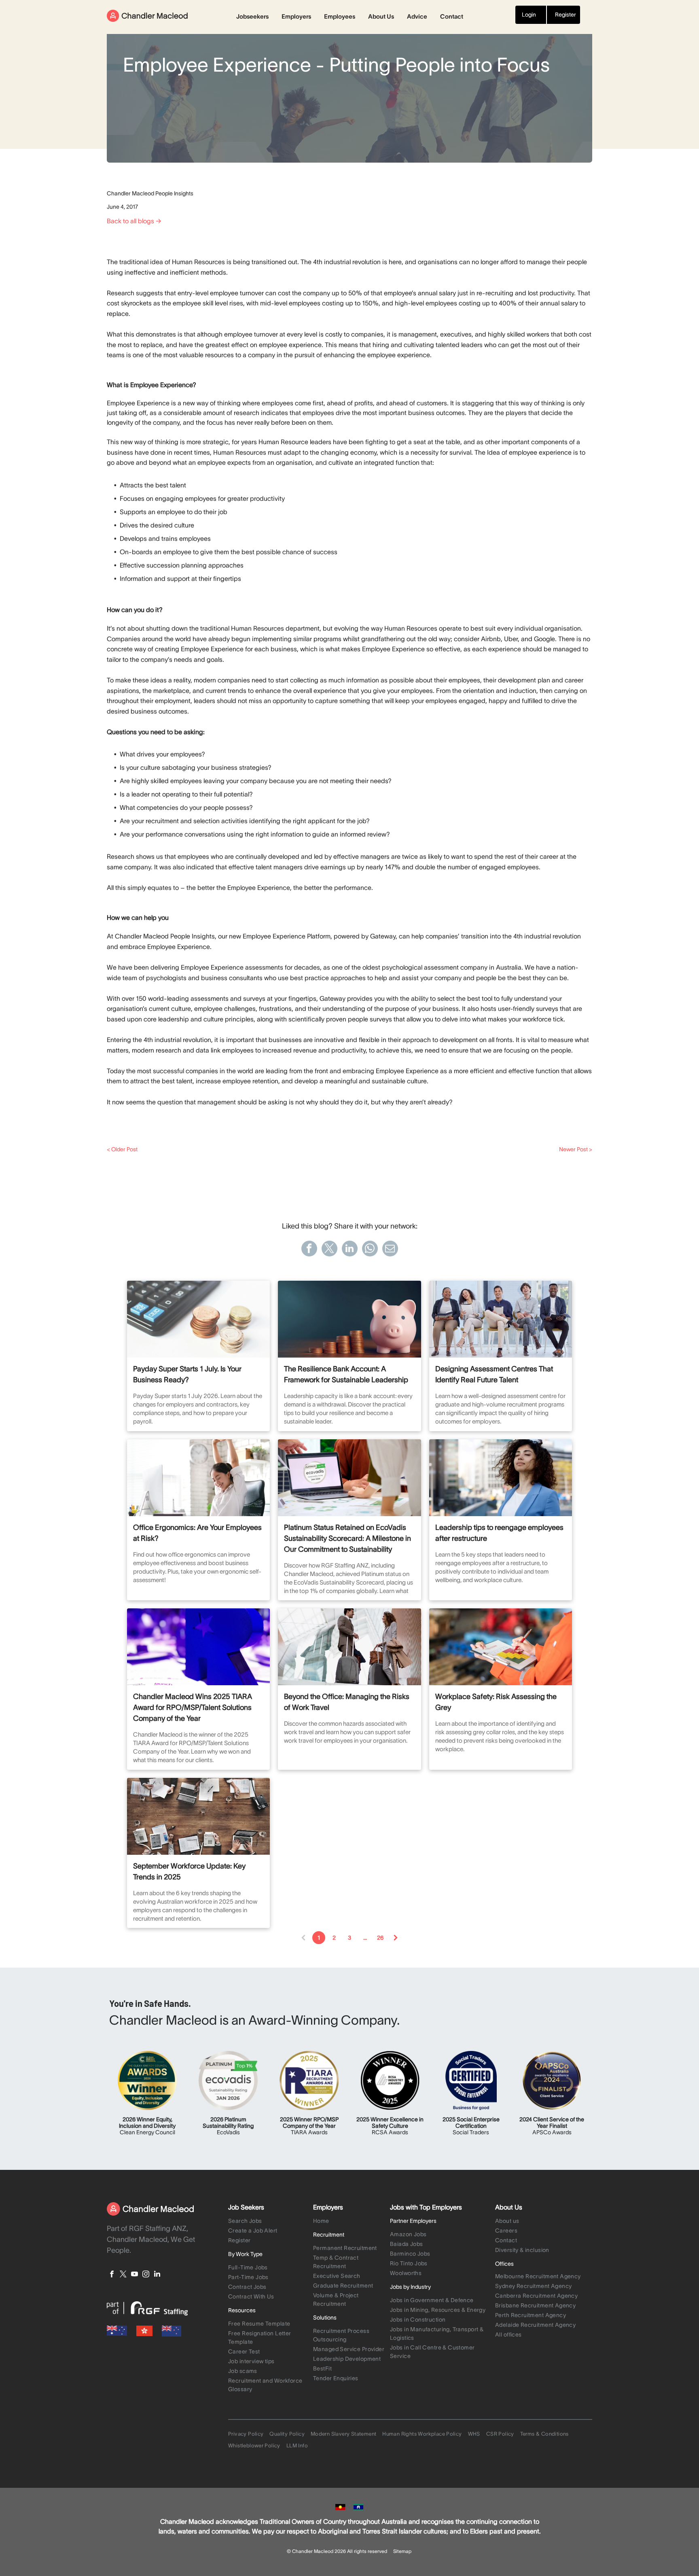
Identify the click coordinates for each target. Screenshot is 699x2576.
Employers (296, 16)
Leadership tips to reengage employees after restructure (499, 1533)
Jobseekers (252, 16)
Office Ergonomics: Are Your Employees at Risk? (197, 1533)
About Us (381, 16)
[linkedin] (157, 2275)
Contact (452, 16)
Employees (340, 16)
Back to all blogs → (134, 221)
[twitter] (123, 2275)
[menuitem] (269, 2222)
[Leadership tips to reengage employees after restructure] (501, 1478)
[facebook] (112, 2275)
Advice (417, 16)
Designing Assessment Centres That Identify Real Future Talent (494, 1374)
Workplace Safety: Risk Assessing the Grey (496, 1702)
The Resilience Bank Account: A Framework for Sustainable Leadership (346, 1374)
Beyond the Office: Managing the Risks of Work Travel (347, 1702)
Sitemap (402, 2551)
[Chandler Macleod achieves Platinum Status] (349, 1478)
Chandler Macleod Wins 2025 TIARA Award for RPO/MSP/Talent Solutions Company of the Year (193, 1707)
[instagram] (146, 2275)
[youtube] (135, 2275)
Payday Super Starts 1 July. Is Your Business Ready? (187, 1374)
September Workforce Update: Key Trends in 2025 (189, 1872)
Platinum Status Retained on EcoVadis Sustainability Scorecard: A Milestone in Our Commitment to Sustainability (347, 1538)
